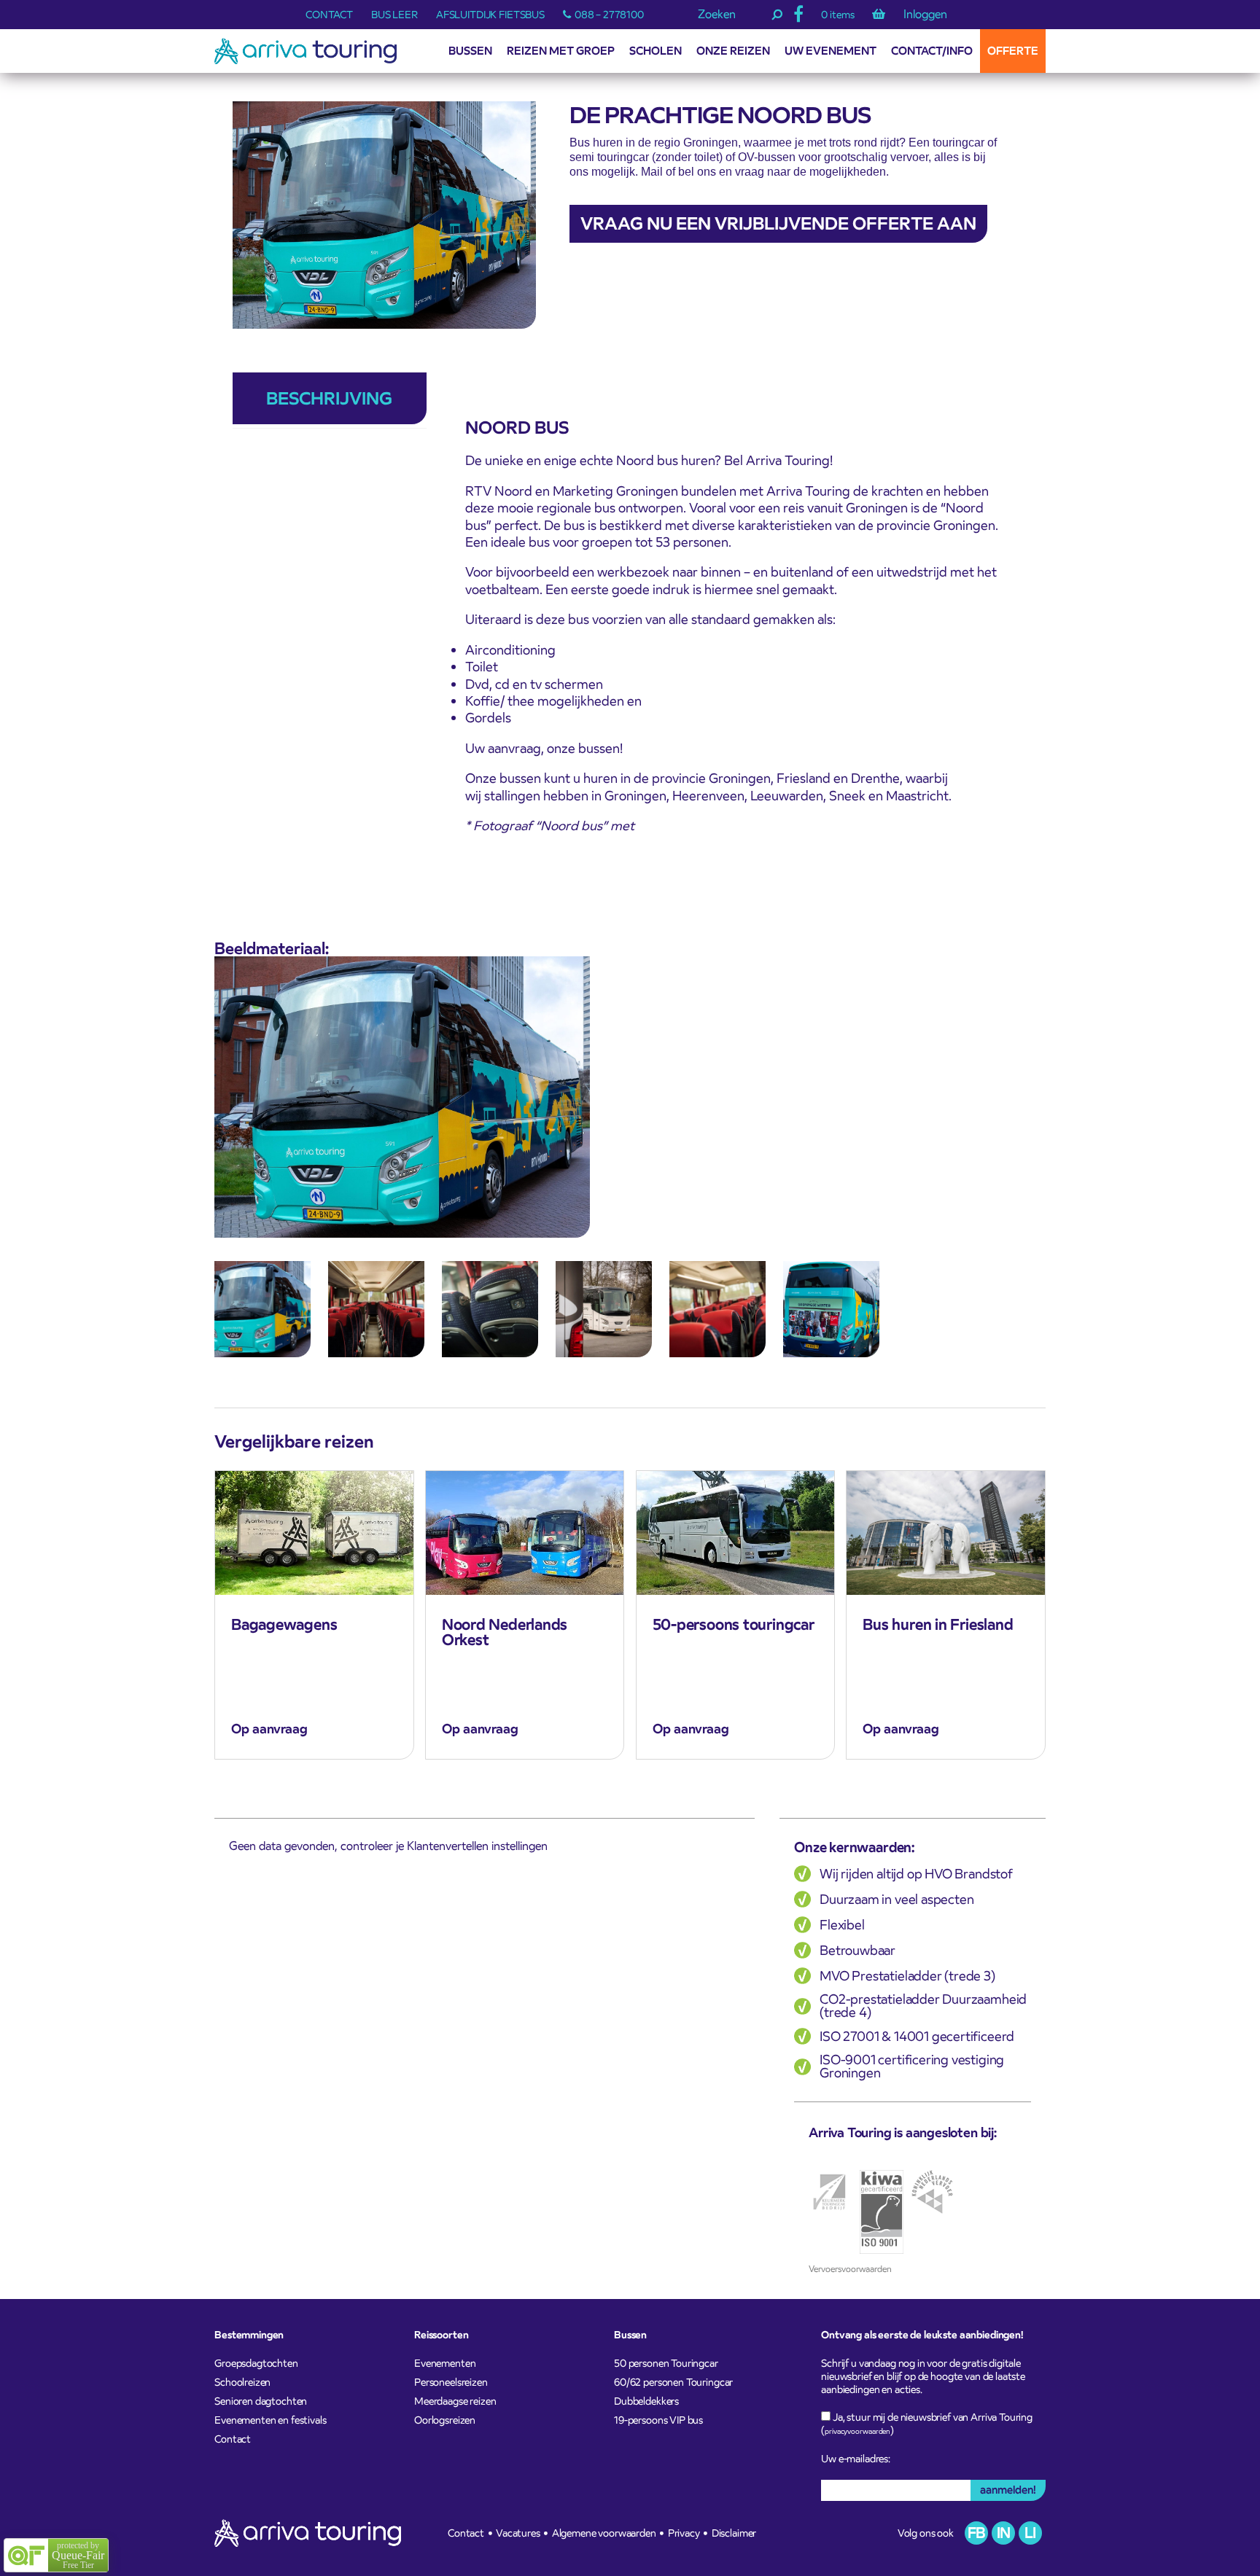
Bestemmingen (249, 2335)
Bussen (470, 51)
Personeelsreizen (451, 2382)
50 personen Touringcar (666, 2363)
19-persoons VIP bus (658, 2420)
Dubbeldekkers (646, 2401)
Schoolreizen (242, 2382)
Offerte (1013, 51)
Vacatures (518, 2533)
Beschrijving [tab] (329, 398)
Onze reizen (733, 51)
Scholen (656, 51)
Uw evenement (831, 51)
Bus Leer (394, 15)
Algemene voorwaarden (604, 2533)
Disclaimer (734, 2533)
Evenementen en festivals (270, 2420)
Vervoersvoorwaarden (850, 2269)
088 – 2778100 (609, 15)
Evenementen (445, 2363)
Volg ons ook (926, 2533)
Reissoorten (441, 2335)
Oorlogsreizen (445, 2420)
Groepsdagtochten (256, 2363)
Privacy (684, 2533)
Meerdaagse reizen (455, 2401)
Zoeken (717, 15)
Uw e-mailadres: (856, 2459)
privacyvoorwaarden (857, 2431)
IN (1003, 2533)
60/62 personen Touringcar (673, 2382)
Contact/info (932, 51)
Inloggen (925, 15)
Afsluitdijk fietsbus (490, 15)
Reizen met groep (561, 51)
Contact (329, 15)
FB (976, 2533)
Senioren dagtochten (261, 2401)
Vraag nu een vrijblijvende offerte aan (778, 223)
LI (1030, 2533)
